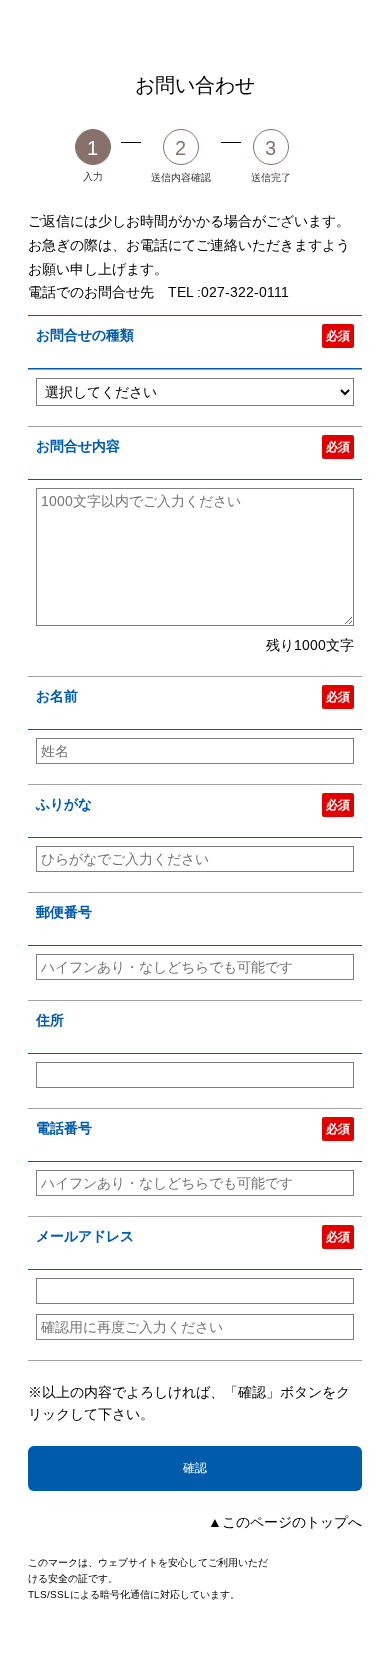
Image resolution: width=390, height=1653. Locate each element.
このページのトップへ (292, 1522)
